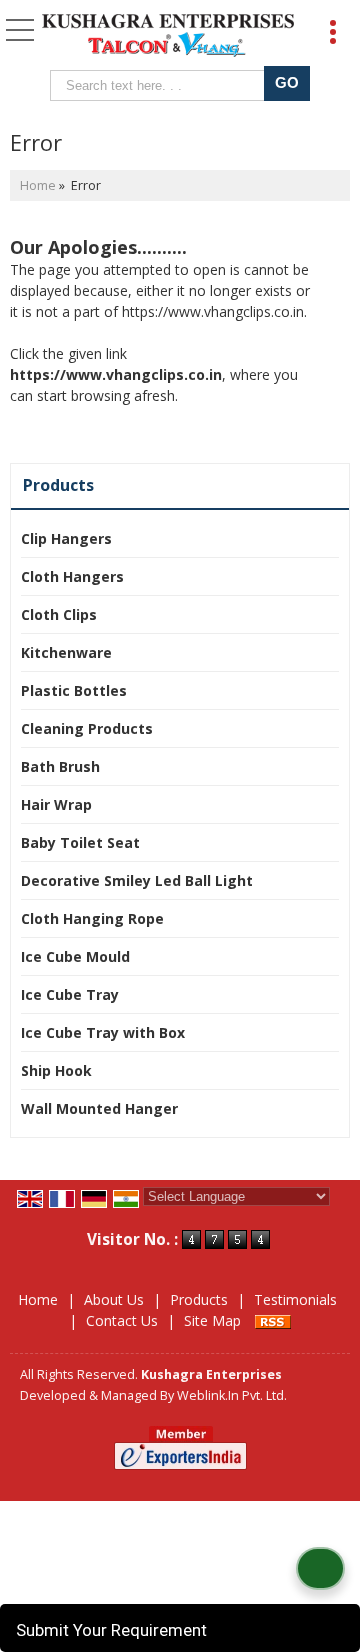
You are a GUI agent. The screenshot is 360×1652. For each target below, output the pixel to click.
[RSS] (273, 1320)
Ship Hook (56, 1070)
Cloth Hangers (72, 576)
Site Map (212, 1320)
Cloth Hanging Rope (92, 918)
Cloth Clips (59, 614)
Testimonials (295, 1299)
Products (58, 485)
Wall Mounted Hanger (99, 1108)
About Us (114, 1299)
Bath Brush (60, 766)
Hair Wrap (56, 804)
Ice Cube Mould (75, 956)
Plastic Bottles (74, 690)
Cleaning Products (87, 728)
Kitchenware (66, 652)
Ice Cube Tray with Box (103, 1032)
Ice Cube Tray (70, 994)
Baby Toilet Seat (80, 842)
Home (38, 185)
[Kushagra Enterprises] (168, 37)
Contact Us (122, 1320)
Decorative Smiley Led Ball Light (137, 880)
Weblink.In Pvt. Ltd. (232, 1395)
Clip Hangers (66, 538)
